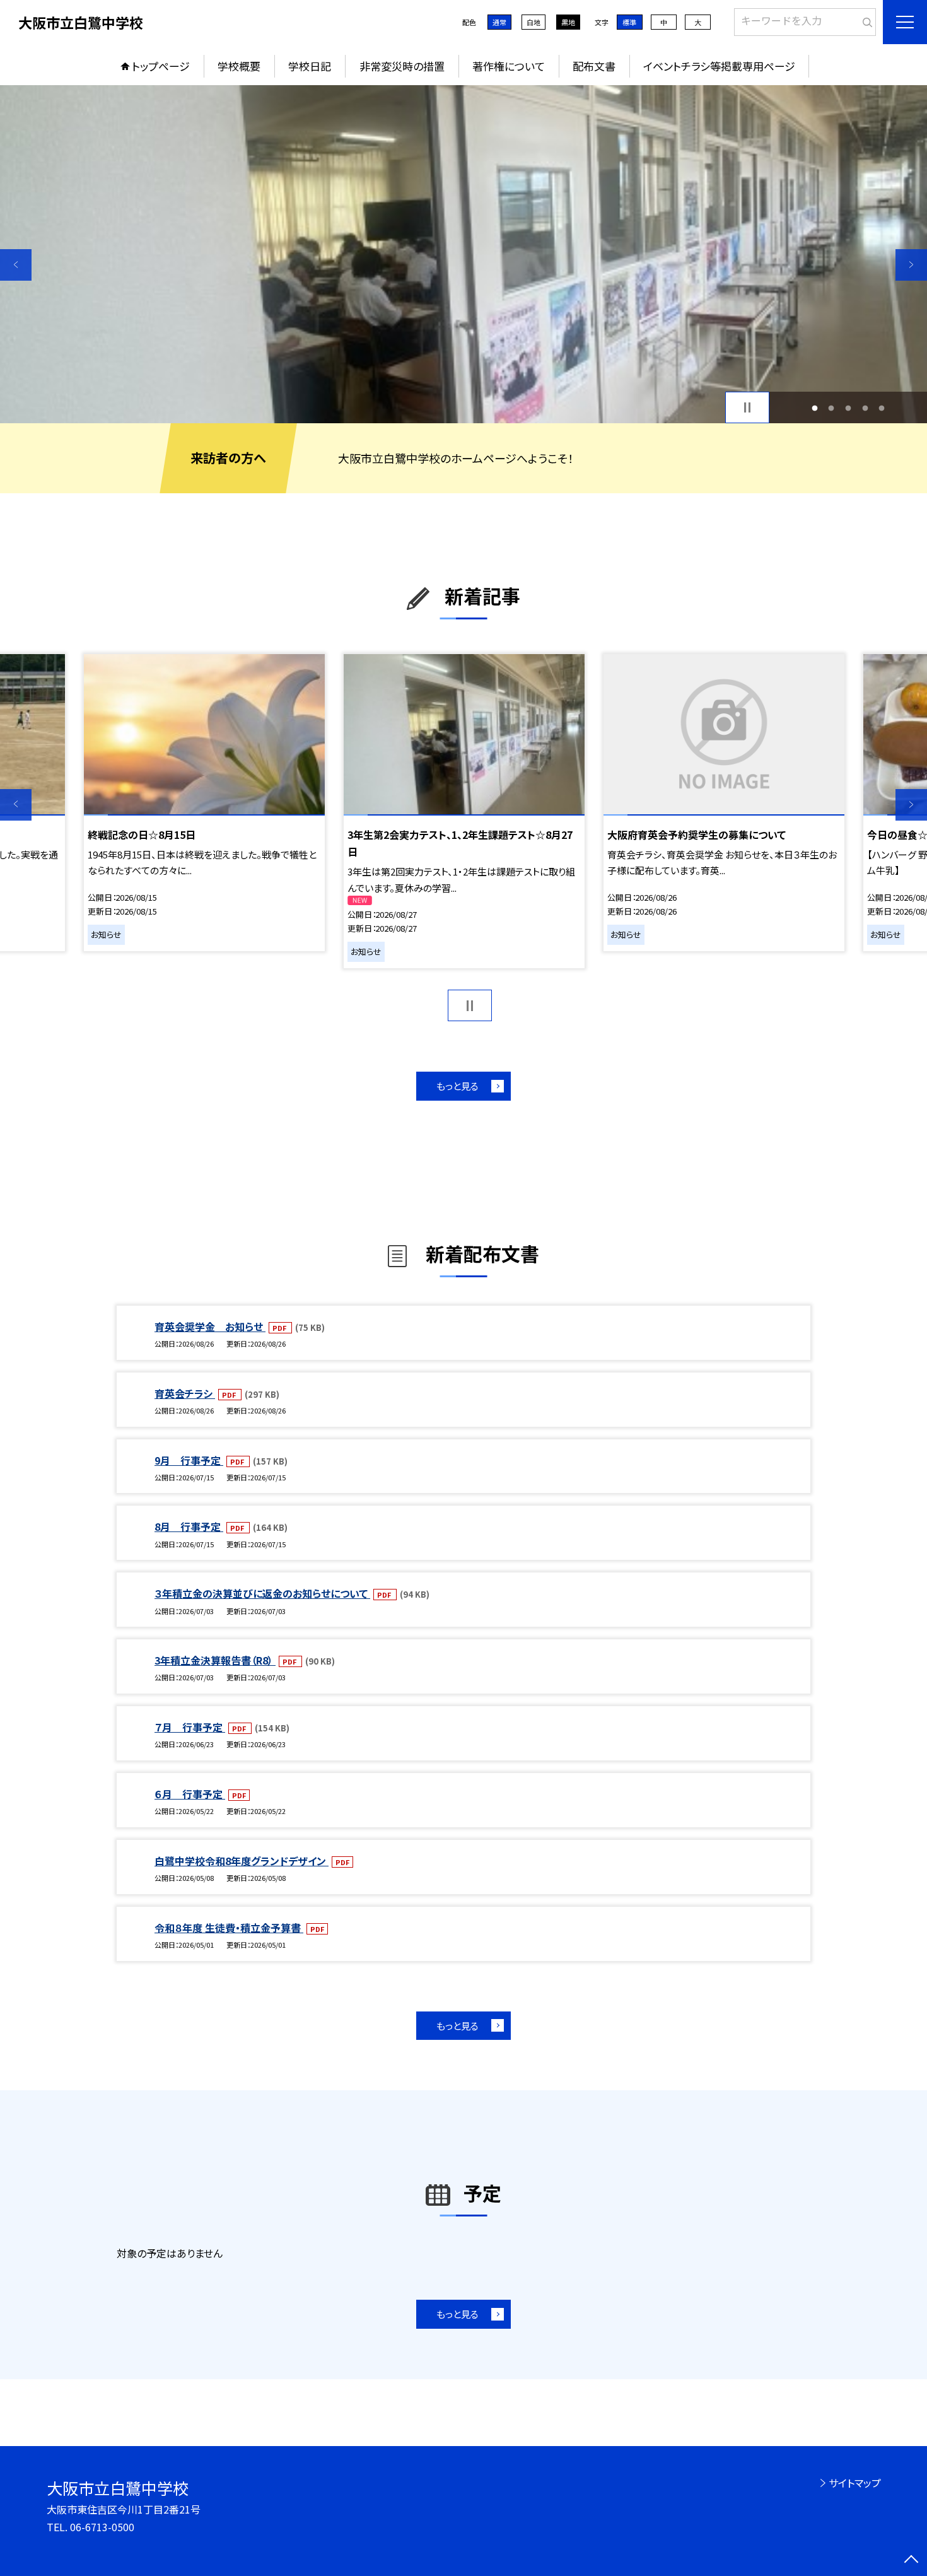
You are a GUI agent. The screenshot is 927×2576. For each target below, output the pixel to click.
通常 (499, 22)
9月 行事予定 (189, 1460)
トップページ (161, 66)
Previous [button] (16, 265)
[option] (463, 254)
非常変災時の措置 (402, 66)
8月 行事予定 (189, 1526)
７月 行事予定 (190, 1727)
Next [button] (911, 265)
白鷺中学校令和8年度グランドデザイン (242, 1861)
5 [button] (882, 408)
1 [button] (814, 408)
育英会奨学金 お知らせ (210, 1326)
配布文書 (594, 66)
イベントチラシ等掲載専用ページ (719, 66)
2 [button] (831, 408)
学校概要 (239, 66)
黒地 (568, 22)
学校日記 (310, 66)
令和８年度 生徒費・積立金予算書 (229, 1928)
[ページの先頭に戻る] (911, 2560)
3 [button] (848, 408)
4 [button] (865, 408)
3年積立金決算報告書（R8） (215, 1660)
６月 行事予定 (190, 1794)
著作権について (509, 66)
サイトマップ (855, 2483)
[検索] (865, 20)
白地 (533, 22)
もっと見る (458, 1086)
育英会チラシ (185, 1393)
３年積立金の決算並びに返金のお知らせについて (262, 1593)
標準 (629, 22)
